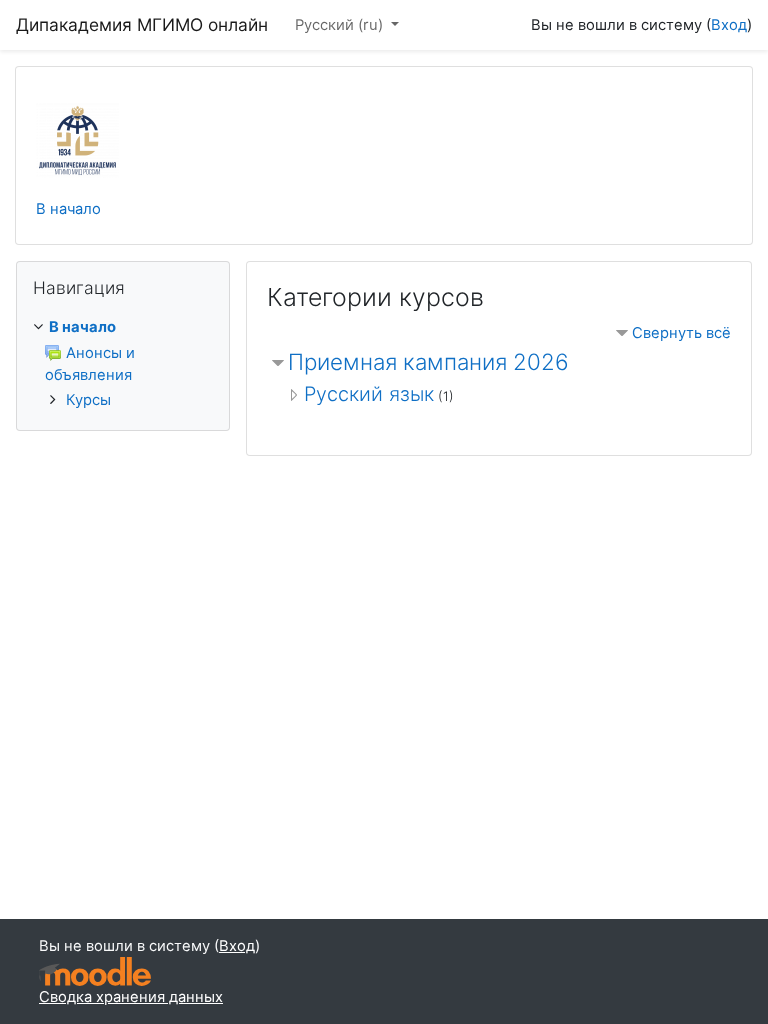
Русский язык (369, 394)
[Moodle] (95, 971)
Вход (729, 25)
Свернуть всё (681, 333)
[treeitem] (123, 327)
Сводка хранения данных (131, 997)
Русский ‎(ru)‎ (341, 25)
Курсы (88, 400)
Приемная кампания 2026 (428, 361)
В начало (68, 209)
